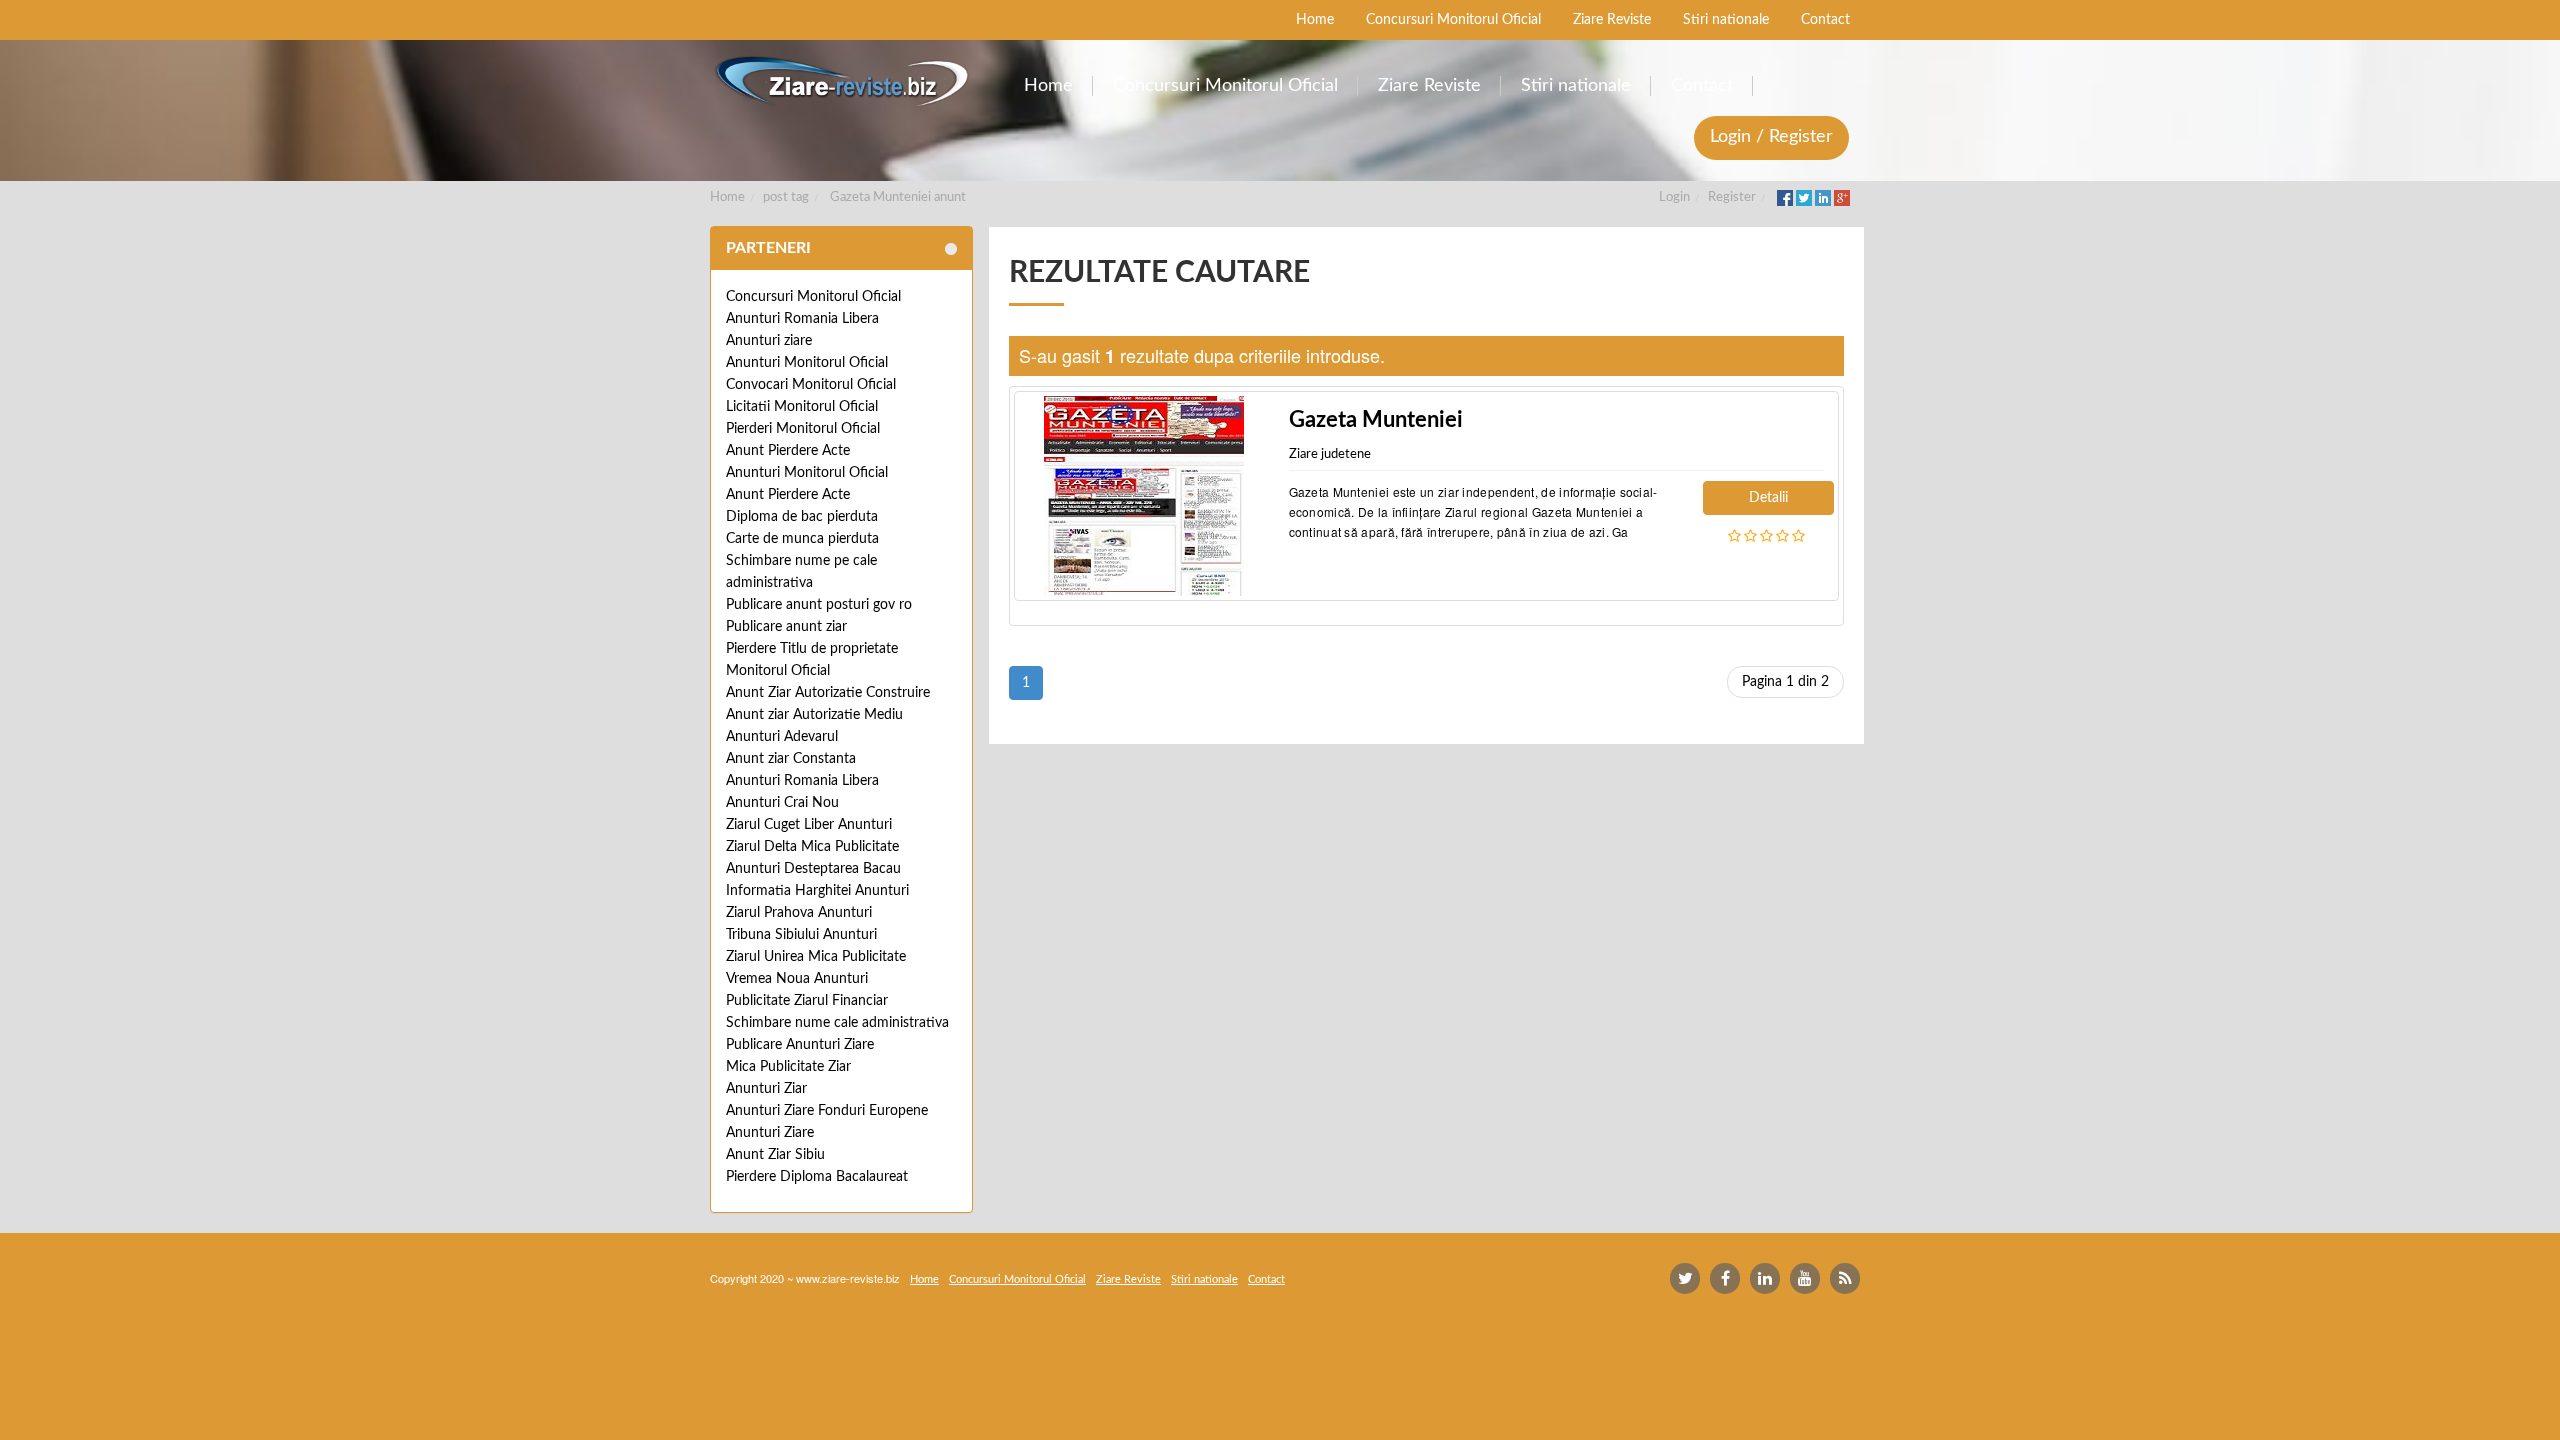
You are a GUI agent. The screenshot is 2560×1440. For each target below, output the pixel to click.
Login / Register (1771, 137)
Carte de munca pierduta (802, 539)
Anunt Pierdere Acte (788, 451)
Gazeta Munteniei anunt (898, 197)
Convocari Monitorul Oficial (811, 385)
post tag (786, 197)
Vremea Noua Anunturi (797, 979)
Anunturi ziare (769, 341)
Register (1732, 197)
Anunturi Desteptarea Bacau (813, 869)
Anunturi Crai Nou (782, 803)
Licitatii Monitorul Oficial (802, 407)
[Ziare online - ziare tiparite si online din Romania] (841, 81)
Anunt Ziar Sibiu (775, 1155)
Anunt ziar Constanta (791, 759)
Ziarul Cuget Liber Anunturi (809, 825)
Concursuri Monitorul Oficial (813, 297)
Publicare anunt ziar (786, 627)
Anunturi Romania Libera (802, 319)
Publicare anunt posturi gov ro (819, 605)
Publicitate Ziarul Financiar (807, 1001)
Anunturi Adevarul (782, 737)
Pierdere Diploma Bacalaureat (817, 1177)
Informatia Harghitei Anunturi (817, 891)
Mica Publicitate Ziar (788, 1067)
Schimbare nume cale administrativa (837, 1023)
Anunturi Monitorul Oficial (807, 363)
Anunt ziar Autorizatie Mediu (814, 715)
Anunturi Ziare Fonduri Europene (827, 1111)
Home (727, 197)
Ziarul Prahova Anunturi (799, 913)
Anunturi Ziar (766, 1089)
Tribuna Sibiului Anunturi (801, 935)
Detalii (1768, 498)
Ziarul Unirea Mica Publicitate (816, 957)
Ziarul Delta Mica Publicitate (812, 847)
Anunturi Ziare (770, 1133)
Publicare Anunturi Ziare (800, 1045)
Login (1674, 197)
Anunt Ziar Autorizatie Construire (828, 693)
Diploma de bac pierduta (802, 517)
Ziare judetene (1330, 454)
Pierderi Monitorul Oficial (803, 429)
